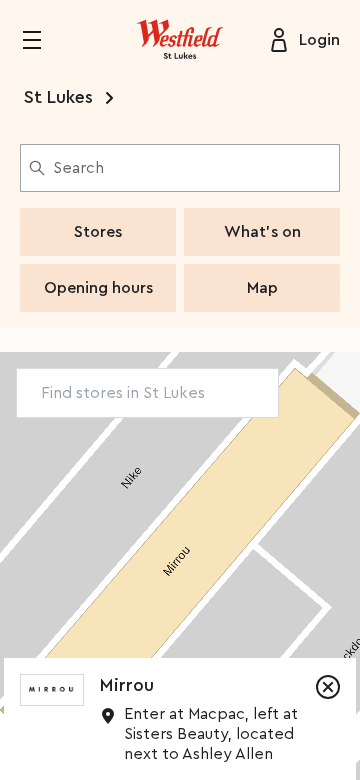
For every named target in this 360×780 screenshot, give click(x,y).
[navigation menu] (44, 40)
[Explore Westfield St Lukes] (180, 40)
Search (78, 168)
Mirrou (127, 685)
